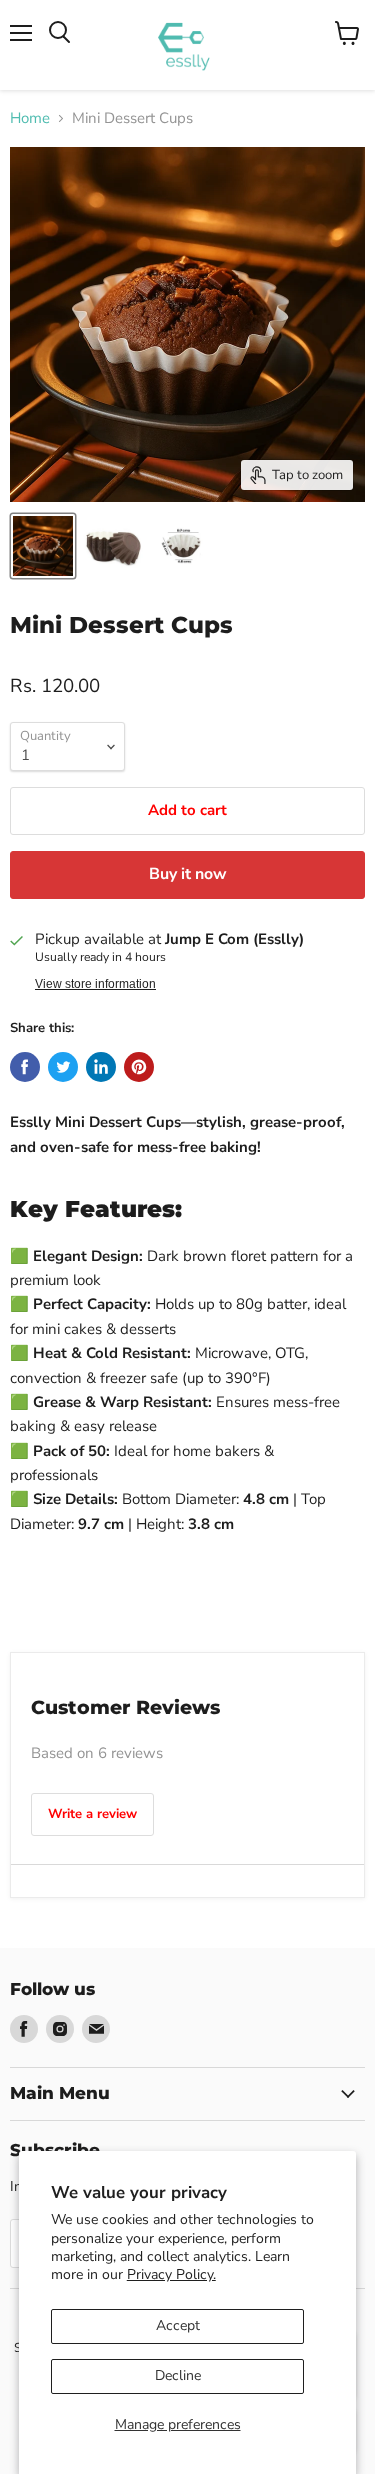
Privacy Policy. (171, 2274)
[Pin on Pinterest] (139, 1067)
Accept (178, 2325)
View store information (95, 984)
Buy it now (188, 874)
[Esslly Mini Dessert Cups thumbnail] (43, 546)
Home (30, 118)
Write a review (92, 1814)
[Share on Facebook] (25, 1067)
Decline (178, 2375)
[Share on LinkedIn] (101, 1067)
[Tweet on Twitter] (63, 1067)
